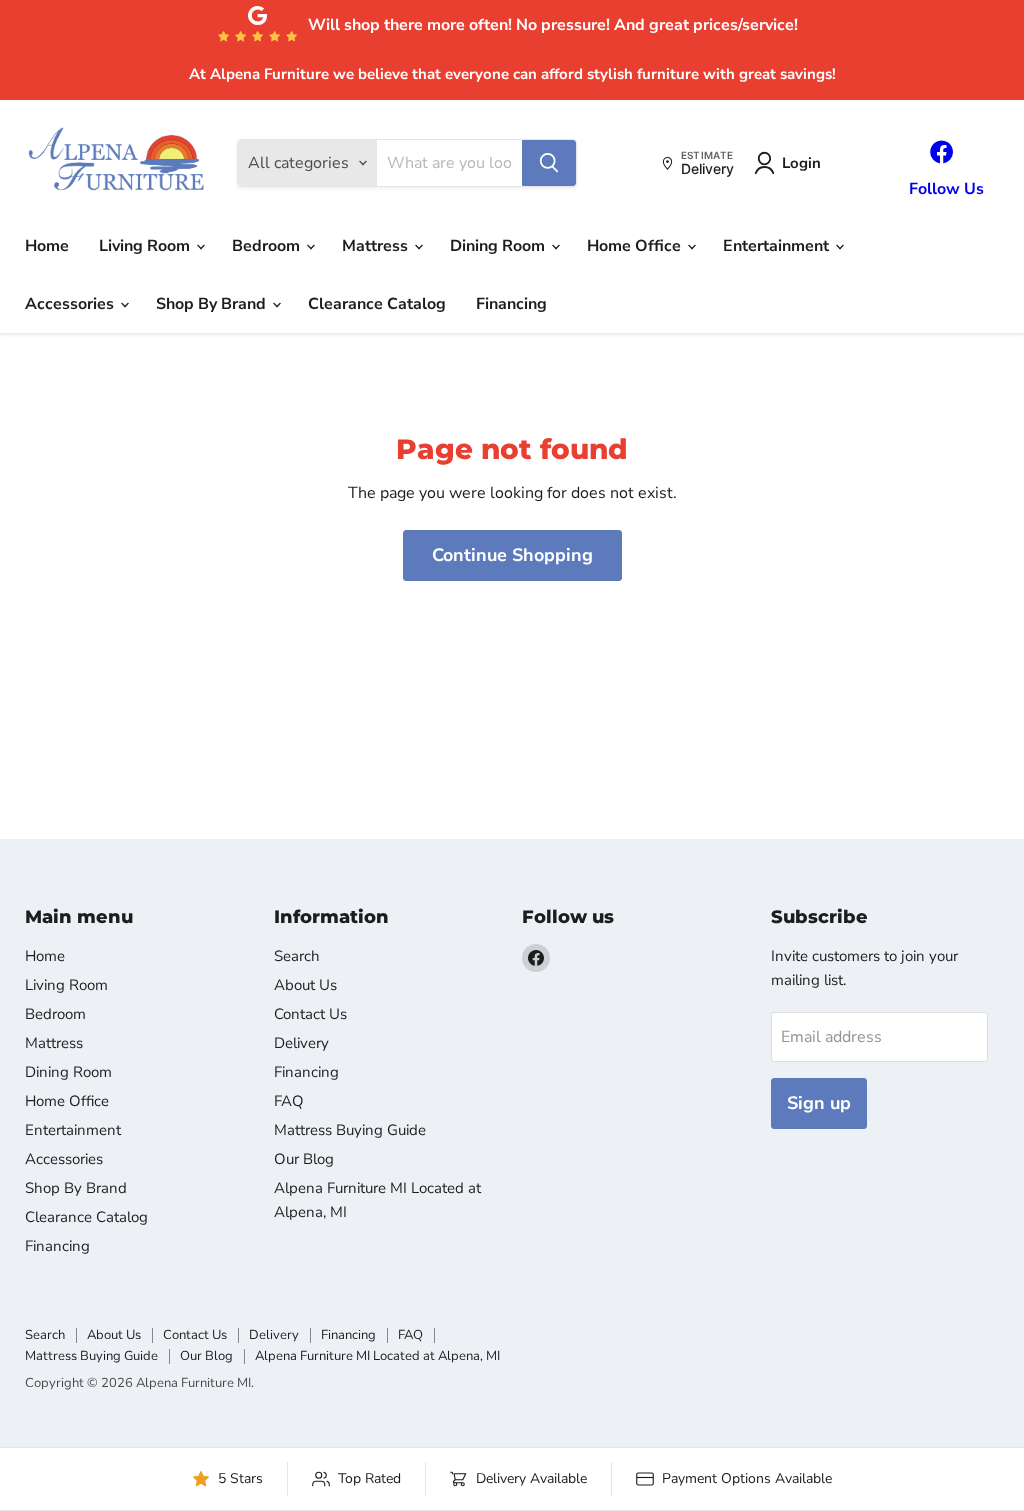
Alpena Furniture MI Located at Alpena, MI (377, 1356)
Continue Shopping (512, 555)
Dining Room (499, 246)
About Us (305, 985)
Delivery (301, 1043)
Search (297, 956)
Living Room (146, 246)
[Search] (549, 163)
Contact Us (310, 1014)
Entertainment (778, 246)
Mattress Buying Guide (350, 1130)
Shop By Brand (213, 304)
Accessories (71, 304)
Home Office (636, 246)
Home (47, 246)
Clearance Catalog (377, 304)
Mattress (377, 246)
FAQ (289, 1101)
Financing (511, 304)
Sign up (819, 1103)
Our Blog (304, 1159)
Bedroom (268, 246)
